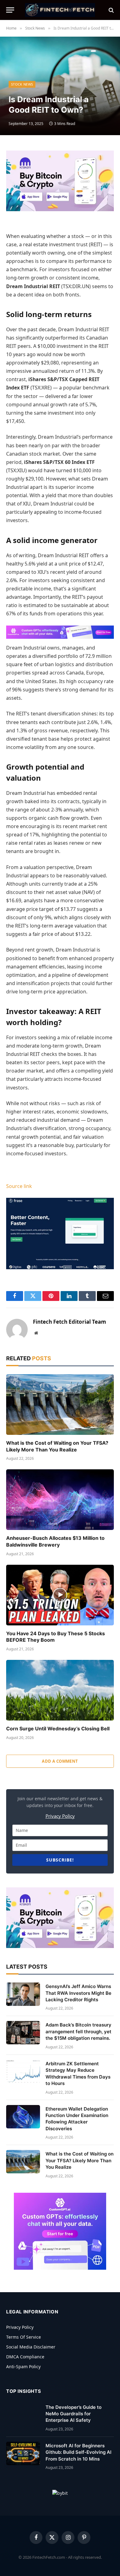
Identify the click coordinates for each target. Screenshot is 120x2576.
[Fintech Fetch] (60, 10)
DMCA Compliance (25, 2357)
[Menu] (10, 10)
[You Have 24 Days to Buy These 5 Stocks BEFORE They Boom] (60, 1595)
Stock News (22, 84)
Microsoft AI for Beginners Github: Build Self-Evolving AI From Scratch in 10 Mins (78, 2452)
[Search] (111, 10)
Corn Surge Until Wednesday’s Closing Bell (58, 1729)
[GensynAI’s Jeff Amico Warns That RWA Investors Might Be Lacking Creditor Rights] (23, 1994)
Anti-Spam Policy (23, 2367)
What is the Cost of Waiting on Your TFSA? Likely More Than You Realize (57, 1446)
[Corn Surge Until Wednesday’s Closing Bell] (60, 1690)
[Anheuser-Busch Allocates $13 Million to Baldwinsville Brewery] (60, 1500)
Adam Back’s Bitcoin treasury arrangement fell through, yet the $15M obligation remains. (78, 2031)
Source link (19, 1186)
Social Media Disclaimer (31, 2347)
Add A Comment (60, 1761)
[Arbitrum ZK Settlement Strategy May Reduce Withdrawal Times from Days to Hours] (23, 2071)
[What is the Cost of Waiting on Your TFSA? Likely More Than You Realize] (60, 1405)
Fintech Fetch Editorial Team (70, 1322)
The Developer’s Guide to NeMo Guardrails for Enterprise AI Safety (74, 2414)
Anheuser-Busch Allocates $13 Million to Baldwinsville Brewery (55, 1541)
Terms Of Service (24, 2337)
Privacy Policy (60, 1816)
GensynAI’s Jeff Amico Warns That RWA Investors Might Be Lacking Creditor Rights (78, 1993)
